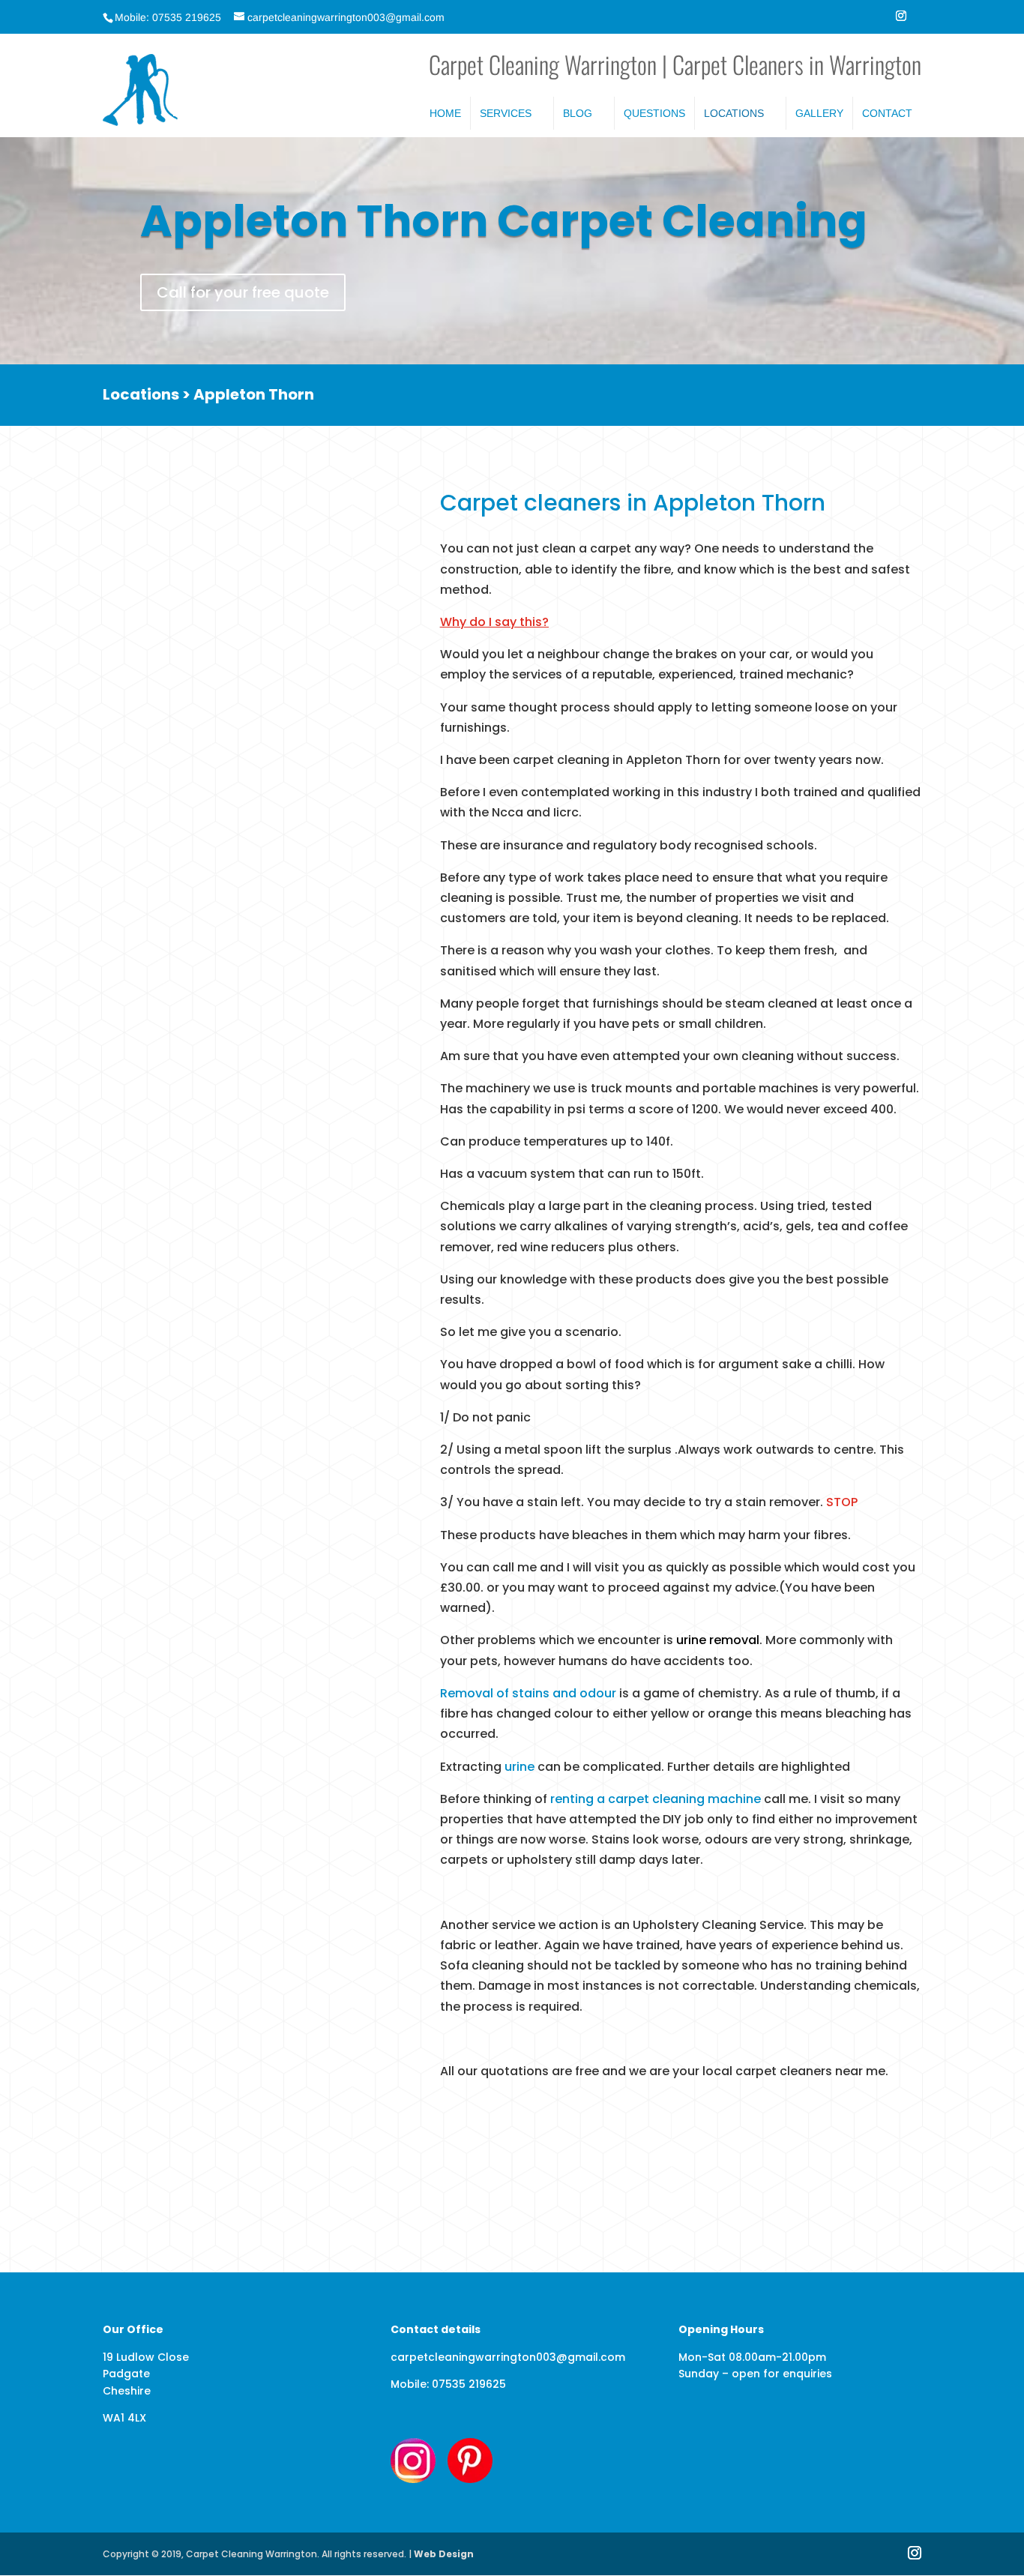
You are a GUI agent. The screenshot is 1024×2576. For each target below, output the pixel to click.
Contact (887, 113)
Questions (654, 113)
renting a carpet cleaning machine (656, 1799)
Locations (734, 113)
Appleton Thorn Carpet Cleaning (504, 221)
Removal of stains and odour (528, 1693)
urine (519, 1767)
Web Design (444, 2554)
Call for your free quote (243, 292)
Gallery (819, 113)
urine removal (718, 1640)
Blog (578, 113)
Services (506, 113)
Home (445, 113)
